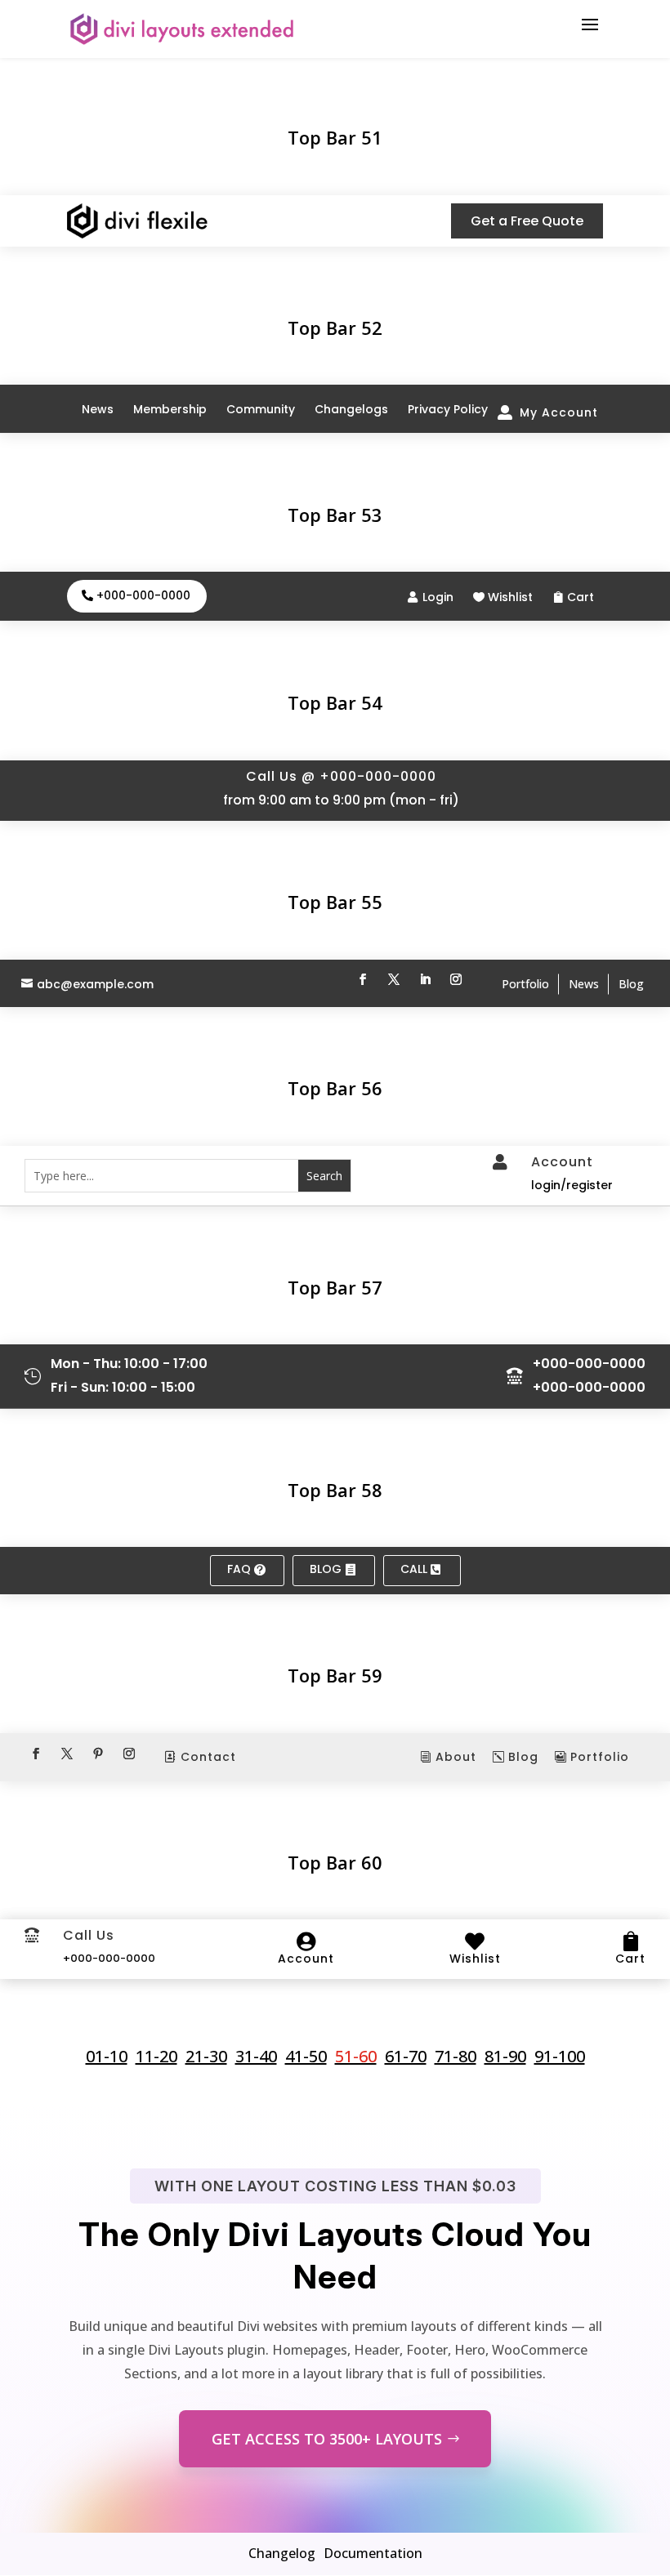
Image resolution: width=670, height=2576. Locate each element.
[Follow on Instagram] (456, 979)
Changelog (282, 2553)
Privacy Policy (448, 409)
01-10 (107, 2057)
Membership (170, 409)
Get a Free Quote (527, 221)
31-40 (256, 2057)
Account (306, 1959)
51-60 (356, 2057)
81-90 (505, 2057)
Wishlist (510, 597)
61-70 (406, 2057)
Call (414, 1569)
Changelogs (351, 409)
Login (438, 597)
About (456, 1757)
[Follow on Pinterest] (98, 1754)
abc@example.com (95, 985)
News (98, 409)
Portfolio (525, 984)
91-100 (560, 2057)
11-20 (156, 2057)
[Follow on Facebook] (363, 979)
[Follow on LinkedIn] (425, 979)
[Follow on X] (394, 979)
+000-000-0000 (143, 595)
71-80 (456, 2057)
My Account (559, 412)
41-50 (306, 2057)
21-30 (206, 2057)
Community (261, 409)
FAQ (239, 1569)
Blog (631, 984)
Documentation (373, 2553)
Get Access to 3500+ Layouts (327, 2439)
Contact (208, 1757)
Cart (581, 597)
